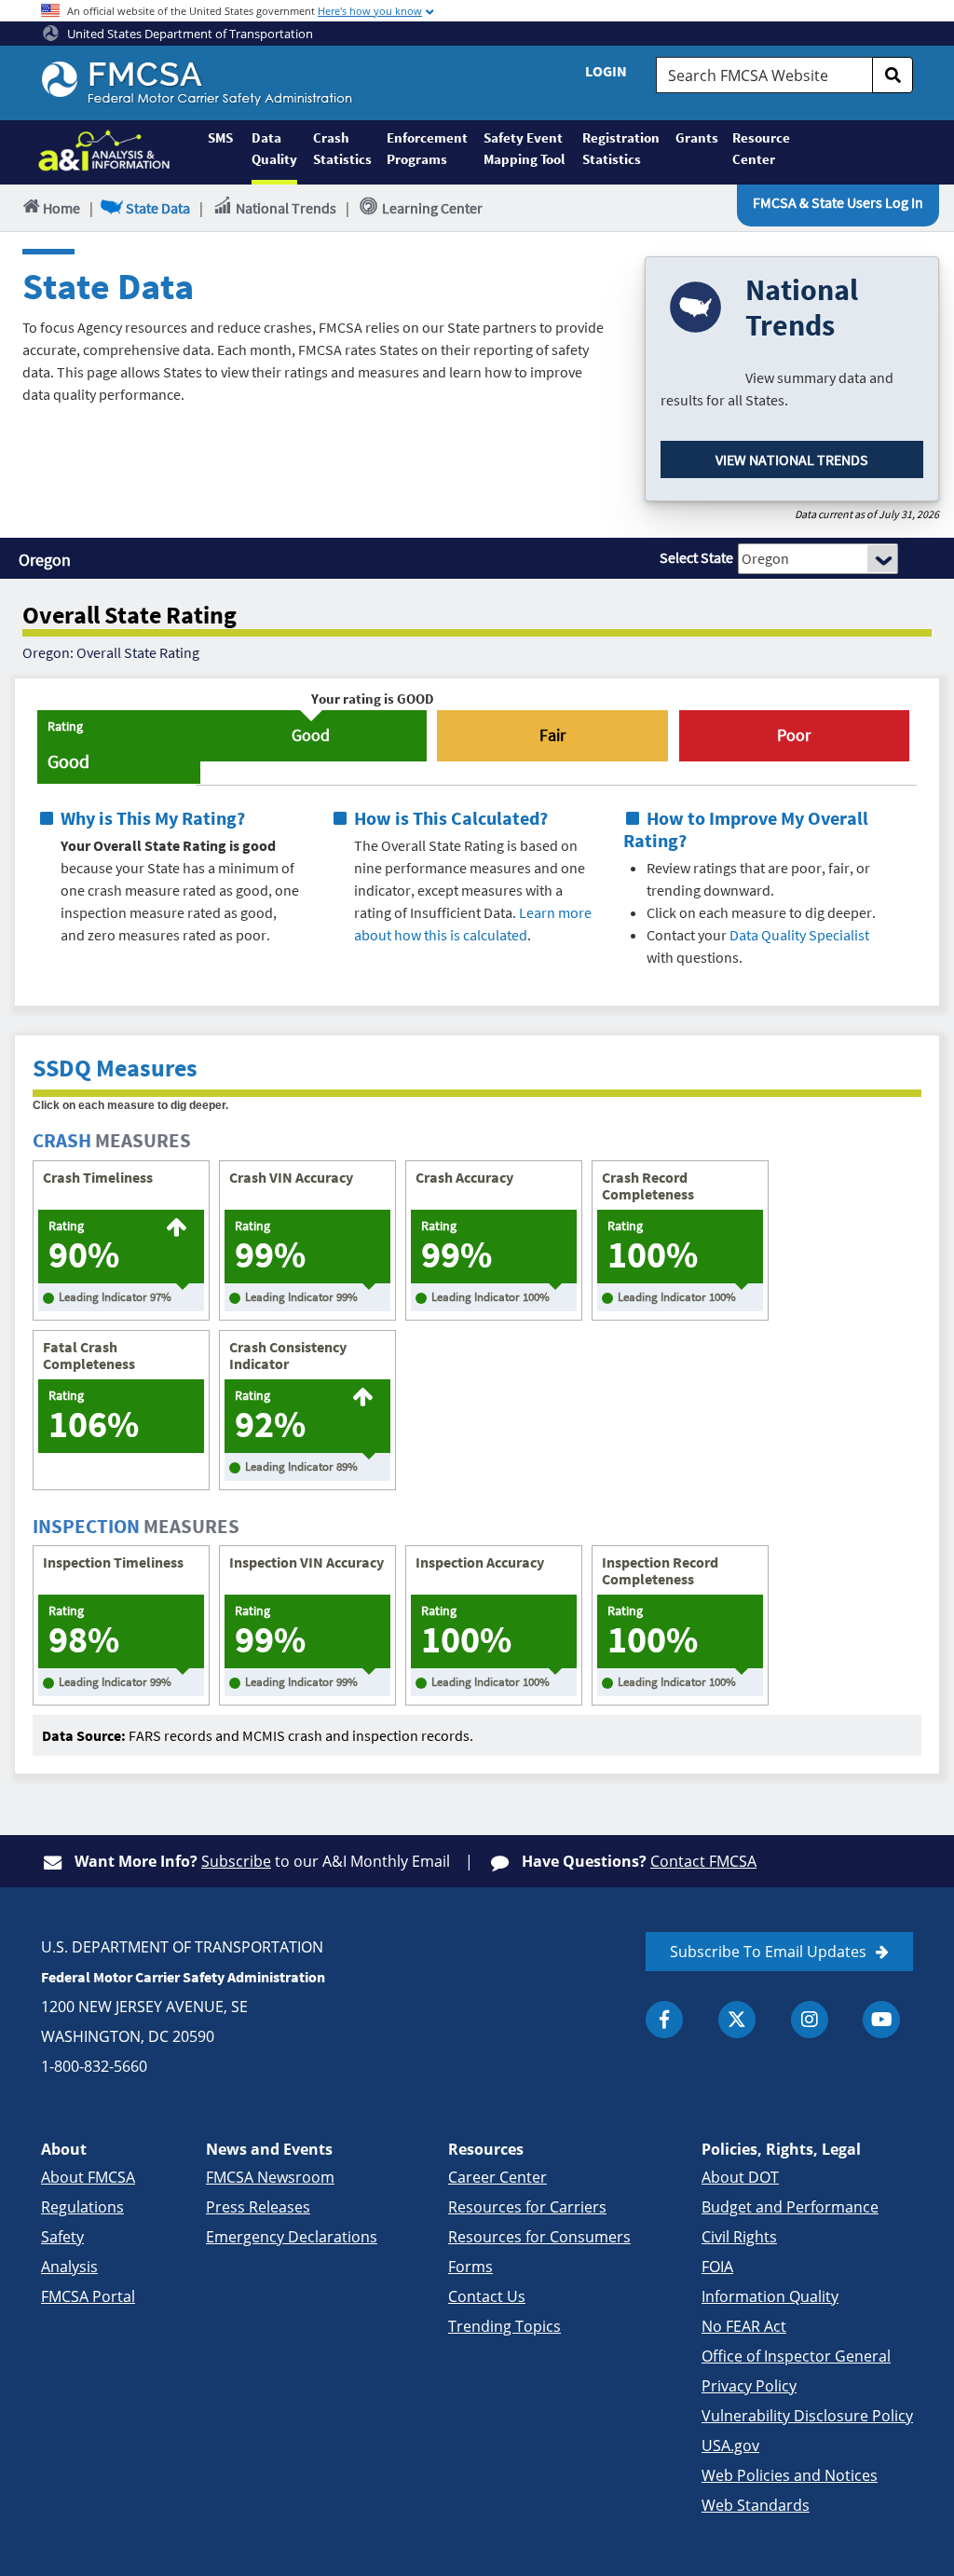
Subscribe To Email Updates (768, 1952)
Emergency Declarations (292, 2237)
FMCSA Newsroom (270, 2177)
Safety (62, 2237)
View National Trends (792, 459)
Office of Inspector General (796, 2356)
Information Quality (770, 2296)
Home (61, 208)
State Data (158, 208)
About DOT (740, 2177)
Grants (696, 137)
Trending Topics (504, 2326)
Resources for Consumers (539, 2237)
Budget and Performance (790, 2207)
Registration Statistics (621, 148)
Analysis (69, 2267)
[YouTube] (881, 2020)
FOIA (717, 2267)
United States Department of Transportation (189, 34)
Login (606, 71)
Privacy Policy (749, 2386)
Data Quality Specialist (799, 935)
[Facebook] (664, 2020)
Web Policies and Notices (790, 2475)
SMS (220, 137)
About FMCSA (88, 2177)
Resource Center (760, 148)
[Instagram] (810, 2020)
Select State (696, 557)
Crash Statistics (342, 148)
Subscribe (236, 1861)
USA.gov (730, 2446)
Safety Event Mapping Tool (524, 148)
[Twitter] (737, 2020)
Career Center (497, 2177)
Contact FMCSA (703, 1861)
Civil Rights (739, 2237)
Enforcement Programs (427, 148)
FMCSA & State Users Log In (838, 202)
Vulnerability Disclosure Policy (807, 2416)
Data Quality (274, 148)
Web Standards (756, 2505)
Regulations (82, 2207)
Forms (470, 2267)
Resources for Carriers (527, 2207)
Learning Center (432, 208)
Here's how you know (370, 11)
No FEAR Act (744, 2326)
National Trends (286, 208)
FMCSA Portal (88, 2296)
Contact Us (487, 2296)
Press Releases (258, 2207)
